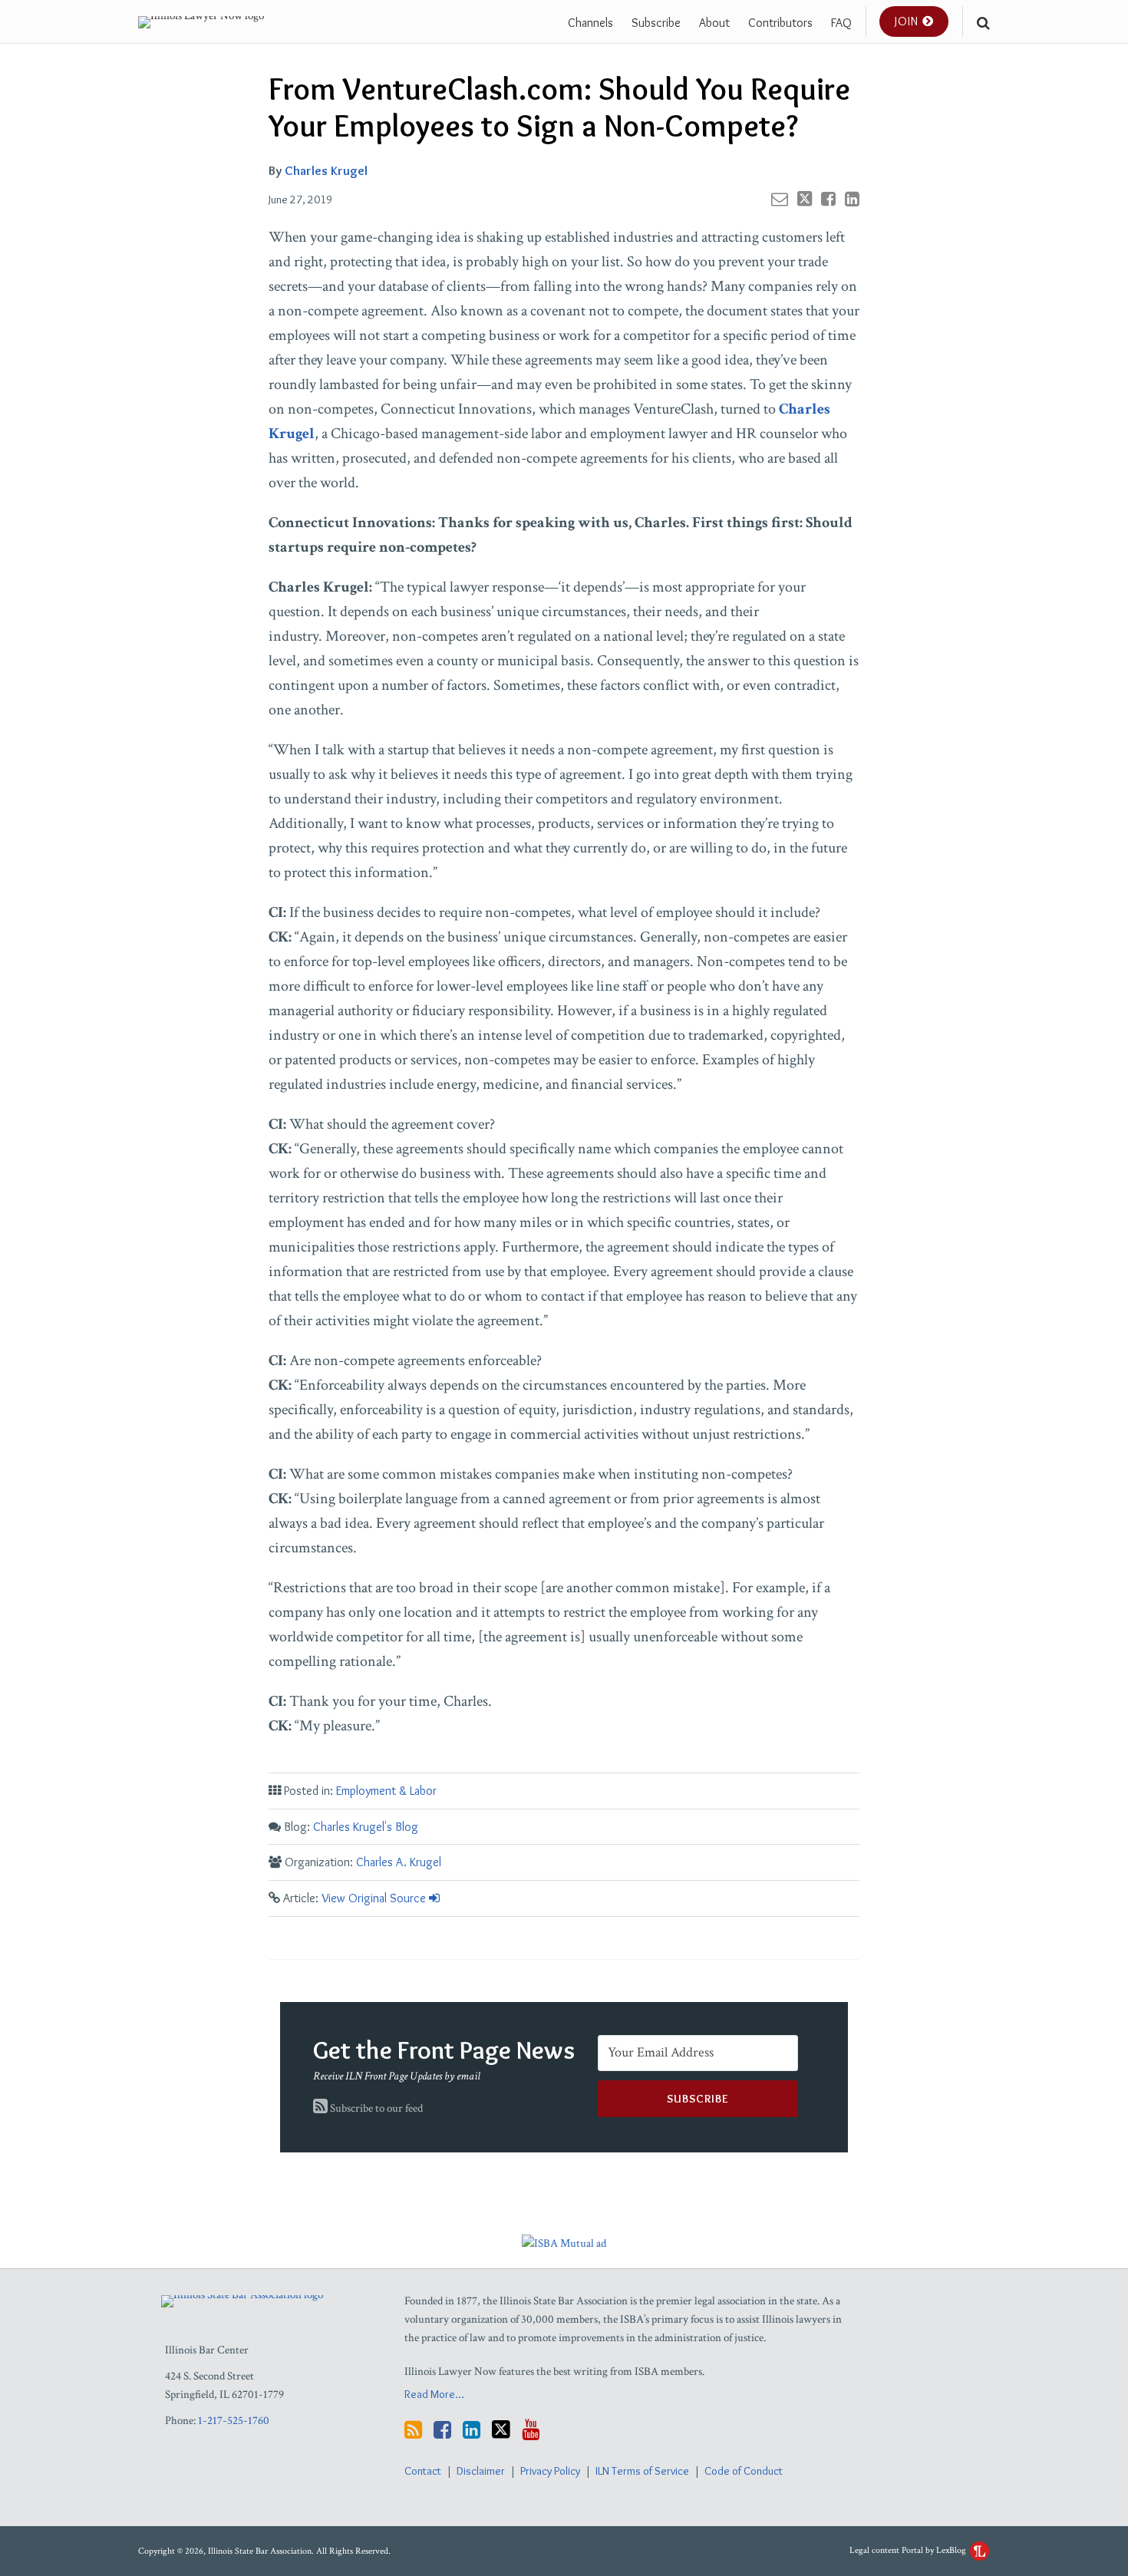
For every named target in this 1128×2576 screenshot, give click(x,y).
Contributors (780, 23)
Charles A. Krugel (399, 1862)
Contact (423, 2471)
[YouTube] (531, 2430)
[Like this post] (828, 199)
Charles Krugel (326, 170)
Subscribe (656, 23)
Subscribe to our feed (375, 2108)
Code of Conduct (744, 2471)
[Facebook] (442, 2430)
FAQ (841, 23)
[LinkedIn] (472, 2430)
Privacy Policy (550, 2471)
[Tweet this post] (805, 199)
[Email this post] (780, 199)
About (714, 23)
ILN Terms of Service (642, 2471)
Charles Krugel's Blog (366, 1827)
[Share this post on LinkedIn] (852, 199)
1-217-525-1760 (234, 2421)
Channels (590, 23)
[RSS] (413, 2430)
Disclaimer (481, 2471)
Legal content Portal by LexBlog (909, 2550)
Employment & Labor (386, 1791)
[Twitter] (501, 2429)
